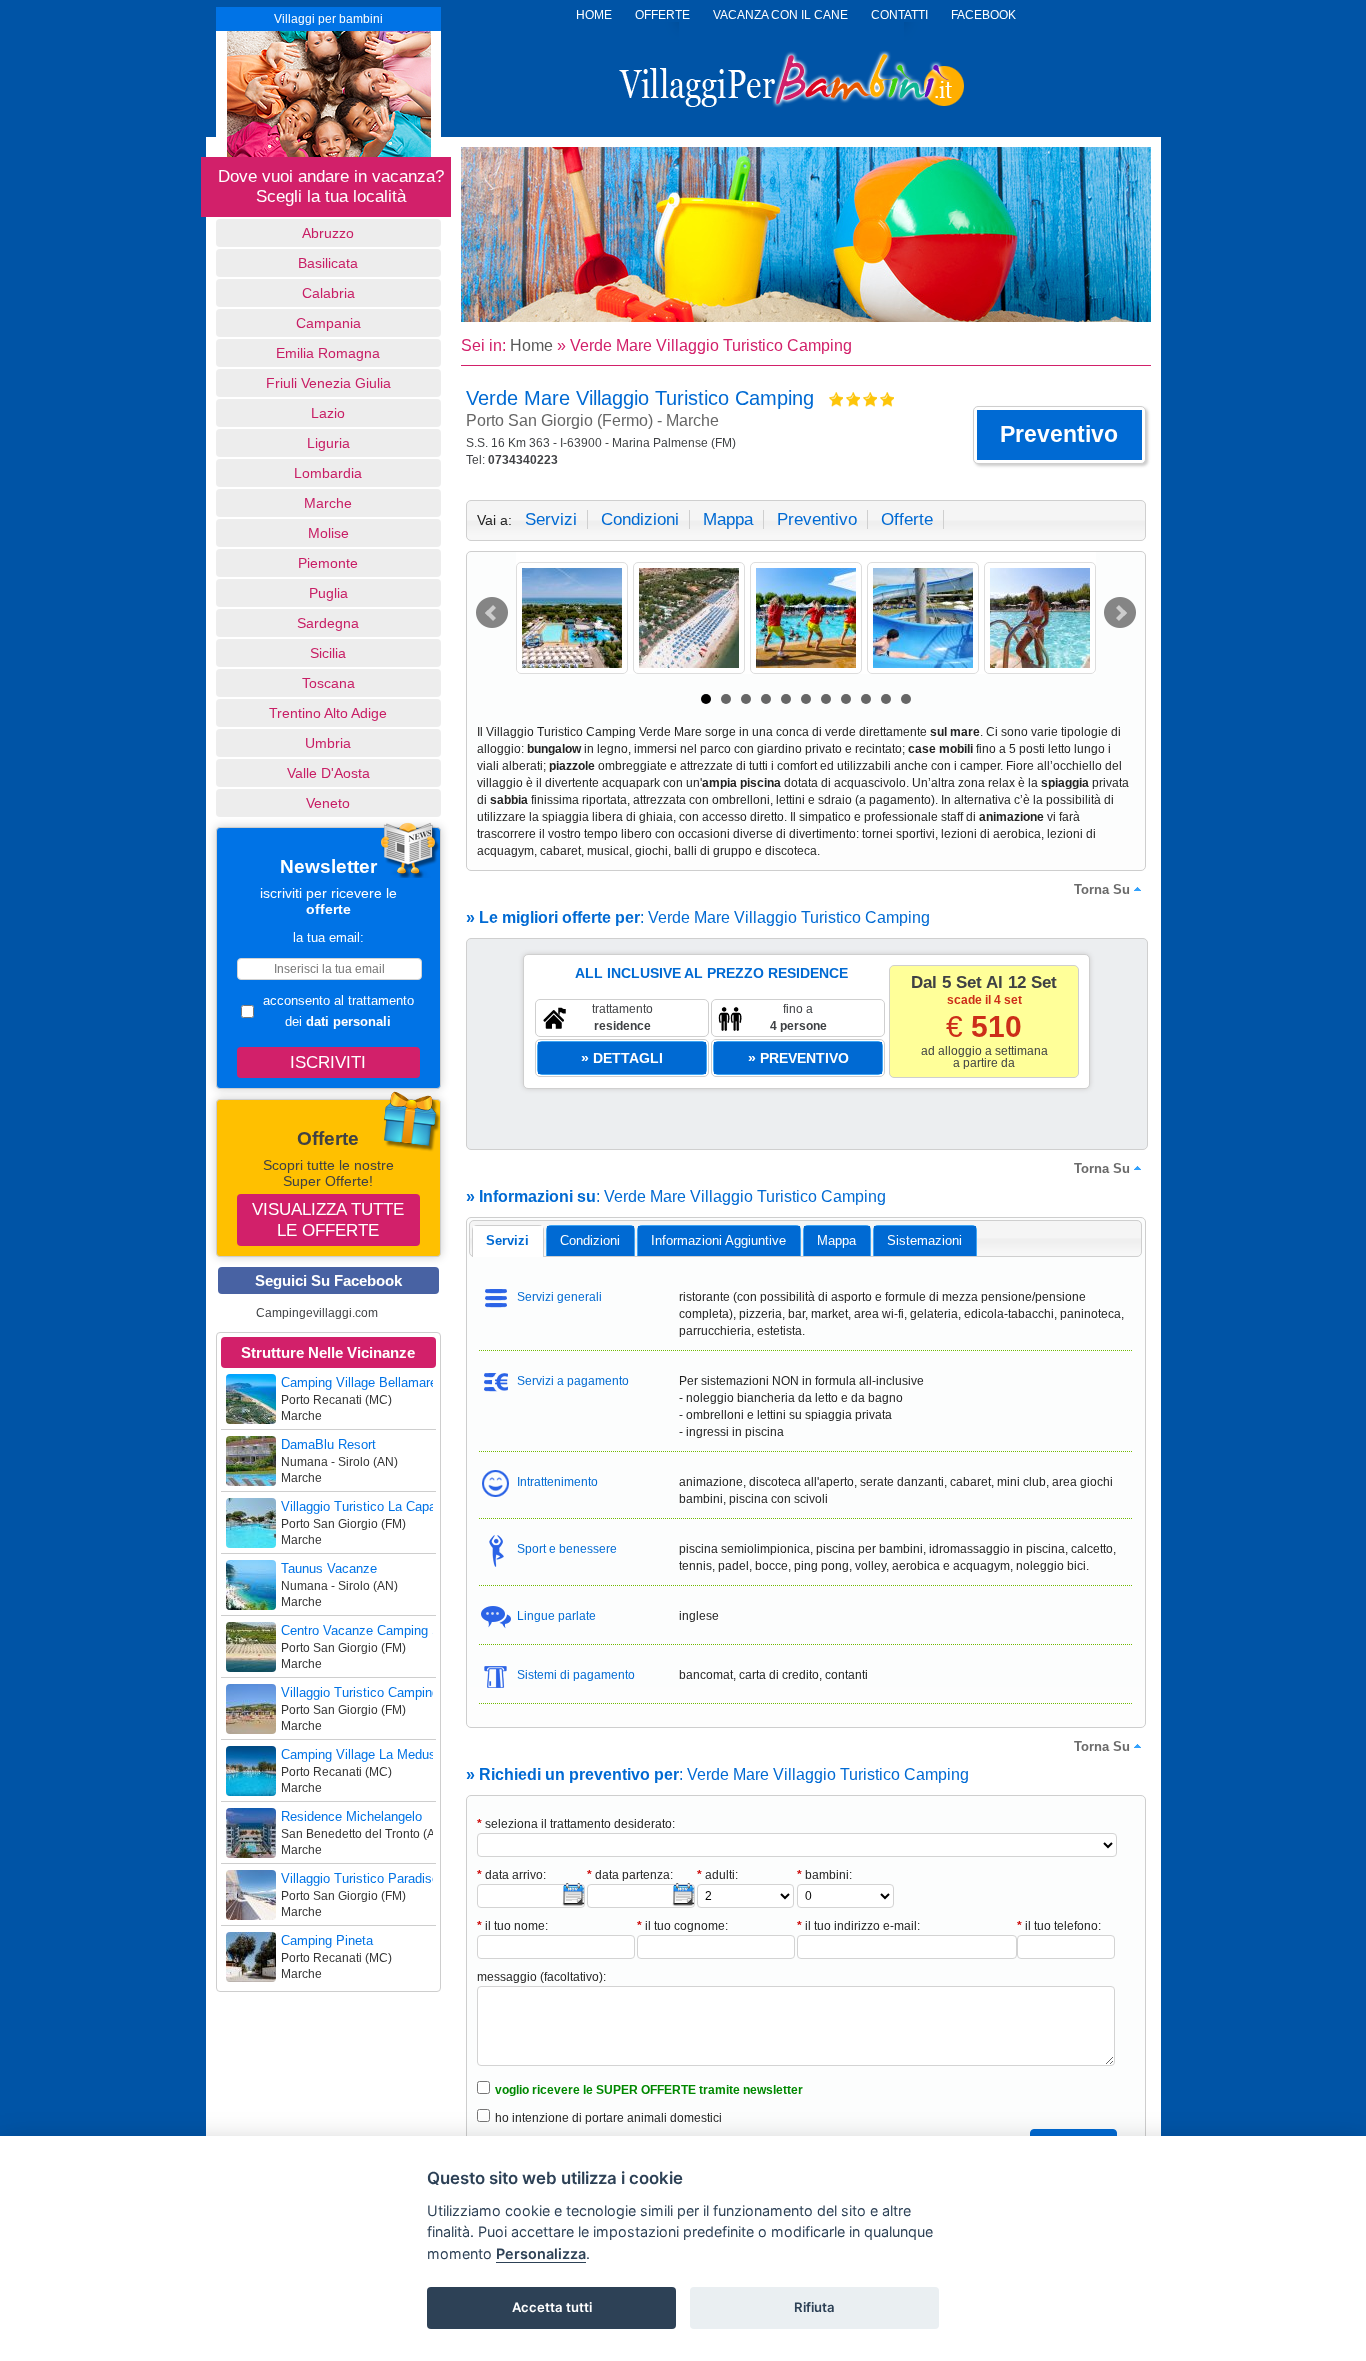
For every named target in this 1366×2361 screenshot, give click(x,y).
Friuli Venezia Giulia (328, 383)
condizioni (640, 519)
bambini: (824, 1875)
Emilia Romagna (328, 353)
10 (886, 699)
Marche (328, 503)
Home (531, 345)
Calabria (328, 293)
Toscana (328, 683)
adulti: (717, 1875)
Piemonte (328, 563)
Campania (328, 323)
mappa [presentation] (836, 1240)
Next (1120, 613)
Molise (328, 533)
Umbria (328, 743)
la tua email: (328, 937)
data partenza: (630, 1875)
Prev (492, 613)
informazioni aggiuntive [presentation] (718, 1240)
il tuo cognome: (682, 1926)
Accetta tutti (552, 2307)
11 (906, 699)
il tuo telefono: (1059, 1926)
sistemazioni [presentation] (924, 1240)
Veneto (328, 803)
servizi (551, 519)
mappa (728, 519)
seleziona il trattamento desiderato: (576, 1824)
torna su (1102, 889)
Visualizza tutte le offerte (328, 1219)
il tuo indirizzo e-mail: (858, 1926)
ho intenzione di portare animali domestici (608, 2118)
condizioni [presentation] (590, 1240)
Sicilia (328, 653)
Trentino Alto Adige (328, 713)
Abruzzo (328, 233)
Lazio (328, 413)
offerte (907, 519)
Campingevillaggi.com (317, 1313)
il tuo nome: (512, 1926)
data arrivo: (511, 1875)
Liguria (328, 443)
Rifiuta (814, 2307)
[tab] (507, 1241)
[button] (1059, 435)
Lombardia (328, 473)
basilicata (328, 263)
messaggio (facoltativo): (541, 1977)
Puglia (328, 593)
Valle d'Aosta (328, 773)
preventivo (817, 519)
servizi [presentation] (507, 1240)
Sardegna (328, 623)
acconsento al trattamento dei (338, 1011)
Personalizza (541, 2253)
